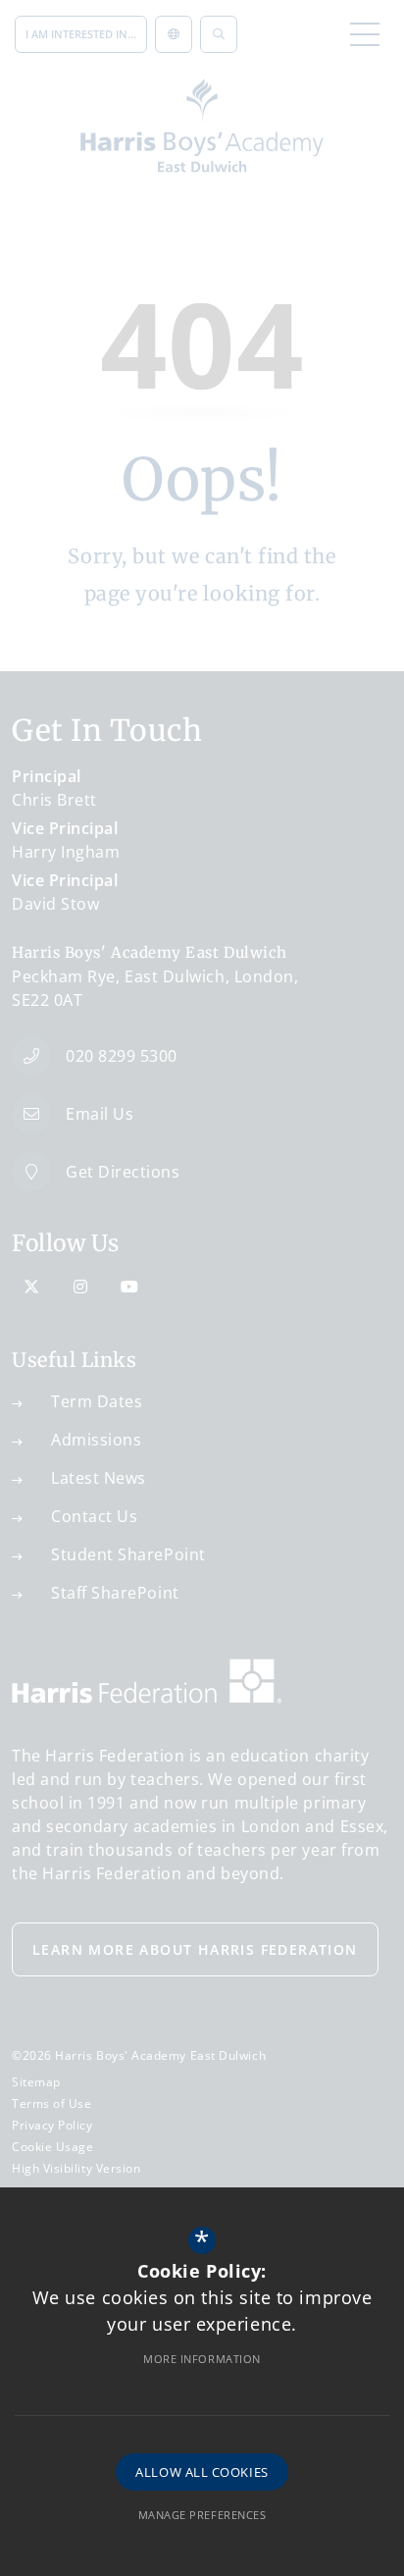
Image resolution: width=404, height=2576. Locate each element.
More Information (202, 2359)
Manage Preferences (202, 2515)
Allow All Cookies (202, 2472)
